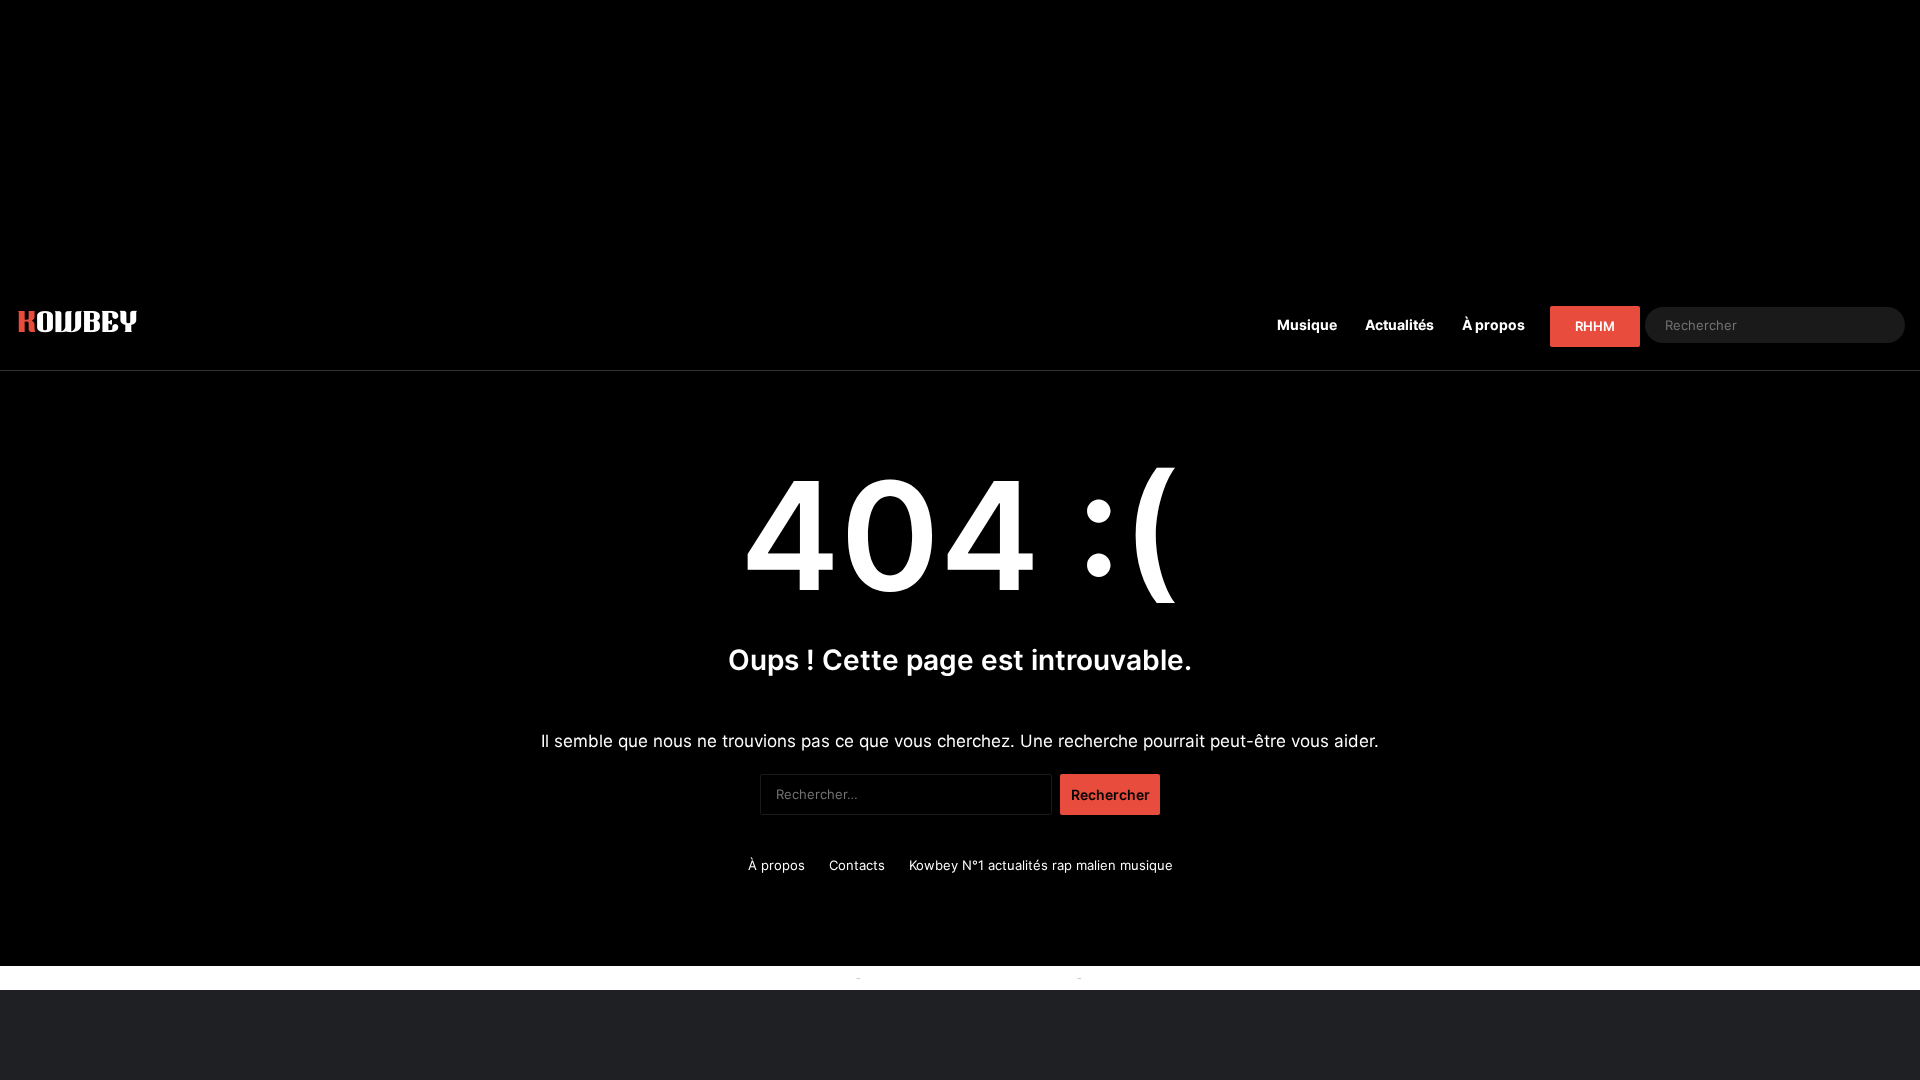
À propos (1493, 324)
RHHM (1595, 326)
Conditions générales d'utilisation (969, 977)
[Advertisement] (960, 140)
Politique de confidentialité (1168, 977)
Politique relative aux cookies (760, 977)
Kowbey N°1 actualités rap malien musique (1041, 865)
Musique (1307, 324)
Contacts (857, 865)
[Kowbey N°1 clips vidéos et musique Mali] (77, 325)
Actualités (1399, 324)
